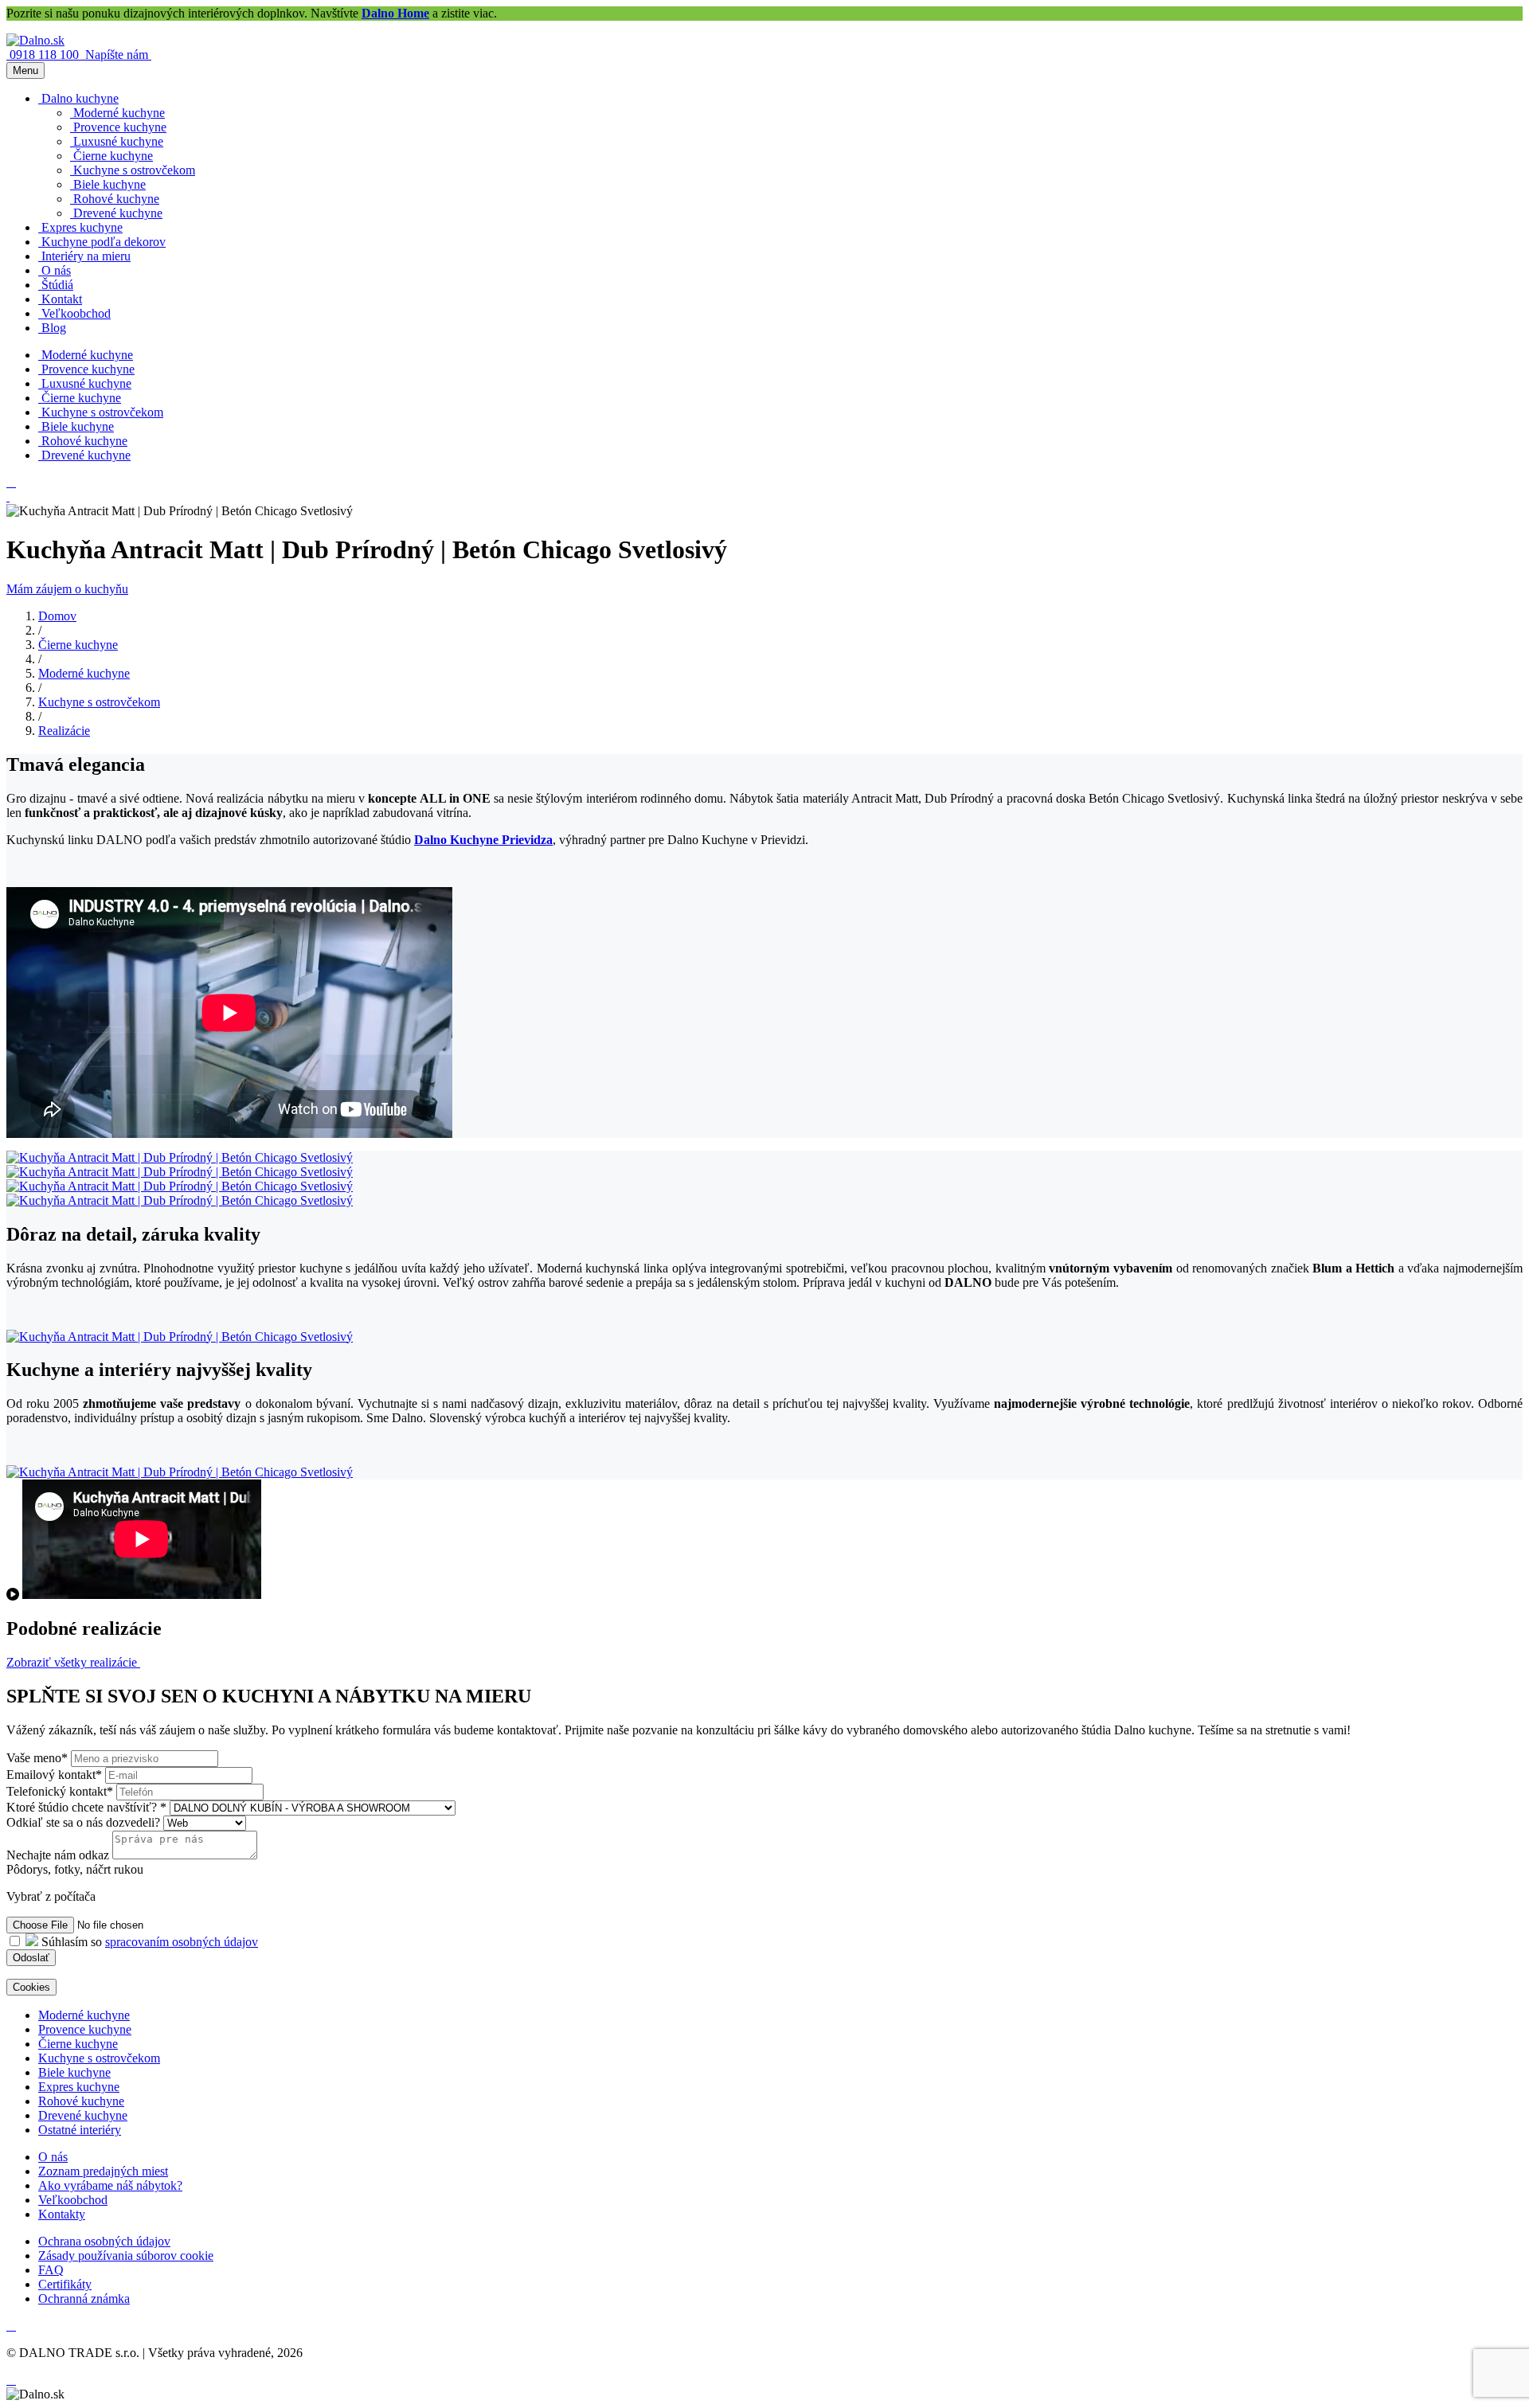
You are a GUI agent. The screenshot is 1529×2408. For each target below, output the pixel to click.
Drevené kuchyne (83, 2115)
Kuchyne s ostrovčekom (99, 702)
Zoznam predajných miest (103, 2171)
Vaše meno (37, 1758)
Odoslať (31, 1958)
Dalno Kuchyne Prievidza (483, 840)
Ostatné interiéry (80, 2130)
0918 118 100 (46, 55)
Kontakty (62, 2214)
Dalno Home (395, 13)
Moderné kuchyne (84, 673)
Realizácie (64, 731)
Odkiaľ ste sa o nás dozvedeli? (85, 1822)
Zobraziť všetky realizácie (73, 1662)
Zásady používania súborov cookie (126, 2256)
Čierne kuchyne (78, 645)
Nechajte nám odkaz (58, 1855)
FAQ (51, 2270)
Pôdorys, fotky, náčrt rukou (75, 1869)
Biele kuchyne (74, 2072)
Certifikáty (65, 2284)
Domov (57, 616)
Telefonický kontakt (60, 1791)
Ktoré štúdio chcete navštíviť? (86, 1807)
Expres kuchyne (79, 2087)
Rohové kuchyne (81, 2101)
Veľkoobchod (73, 2200)
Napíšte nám (118, 55)
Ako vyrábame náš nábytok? (110, 2185)
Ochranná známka (84, 2299)
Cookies (31, 1987)
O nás (53, 2157)
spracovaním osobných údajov (182, 1942)
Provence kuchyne (85, 2029)
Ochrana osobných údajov (104, 2241)
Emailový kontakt (54, 1775)
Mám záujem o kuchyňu (67, 589)
